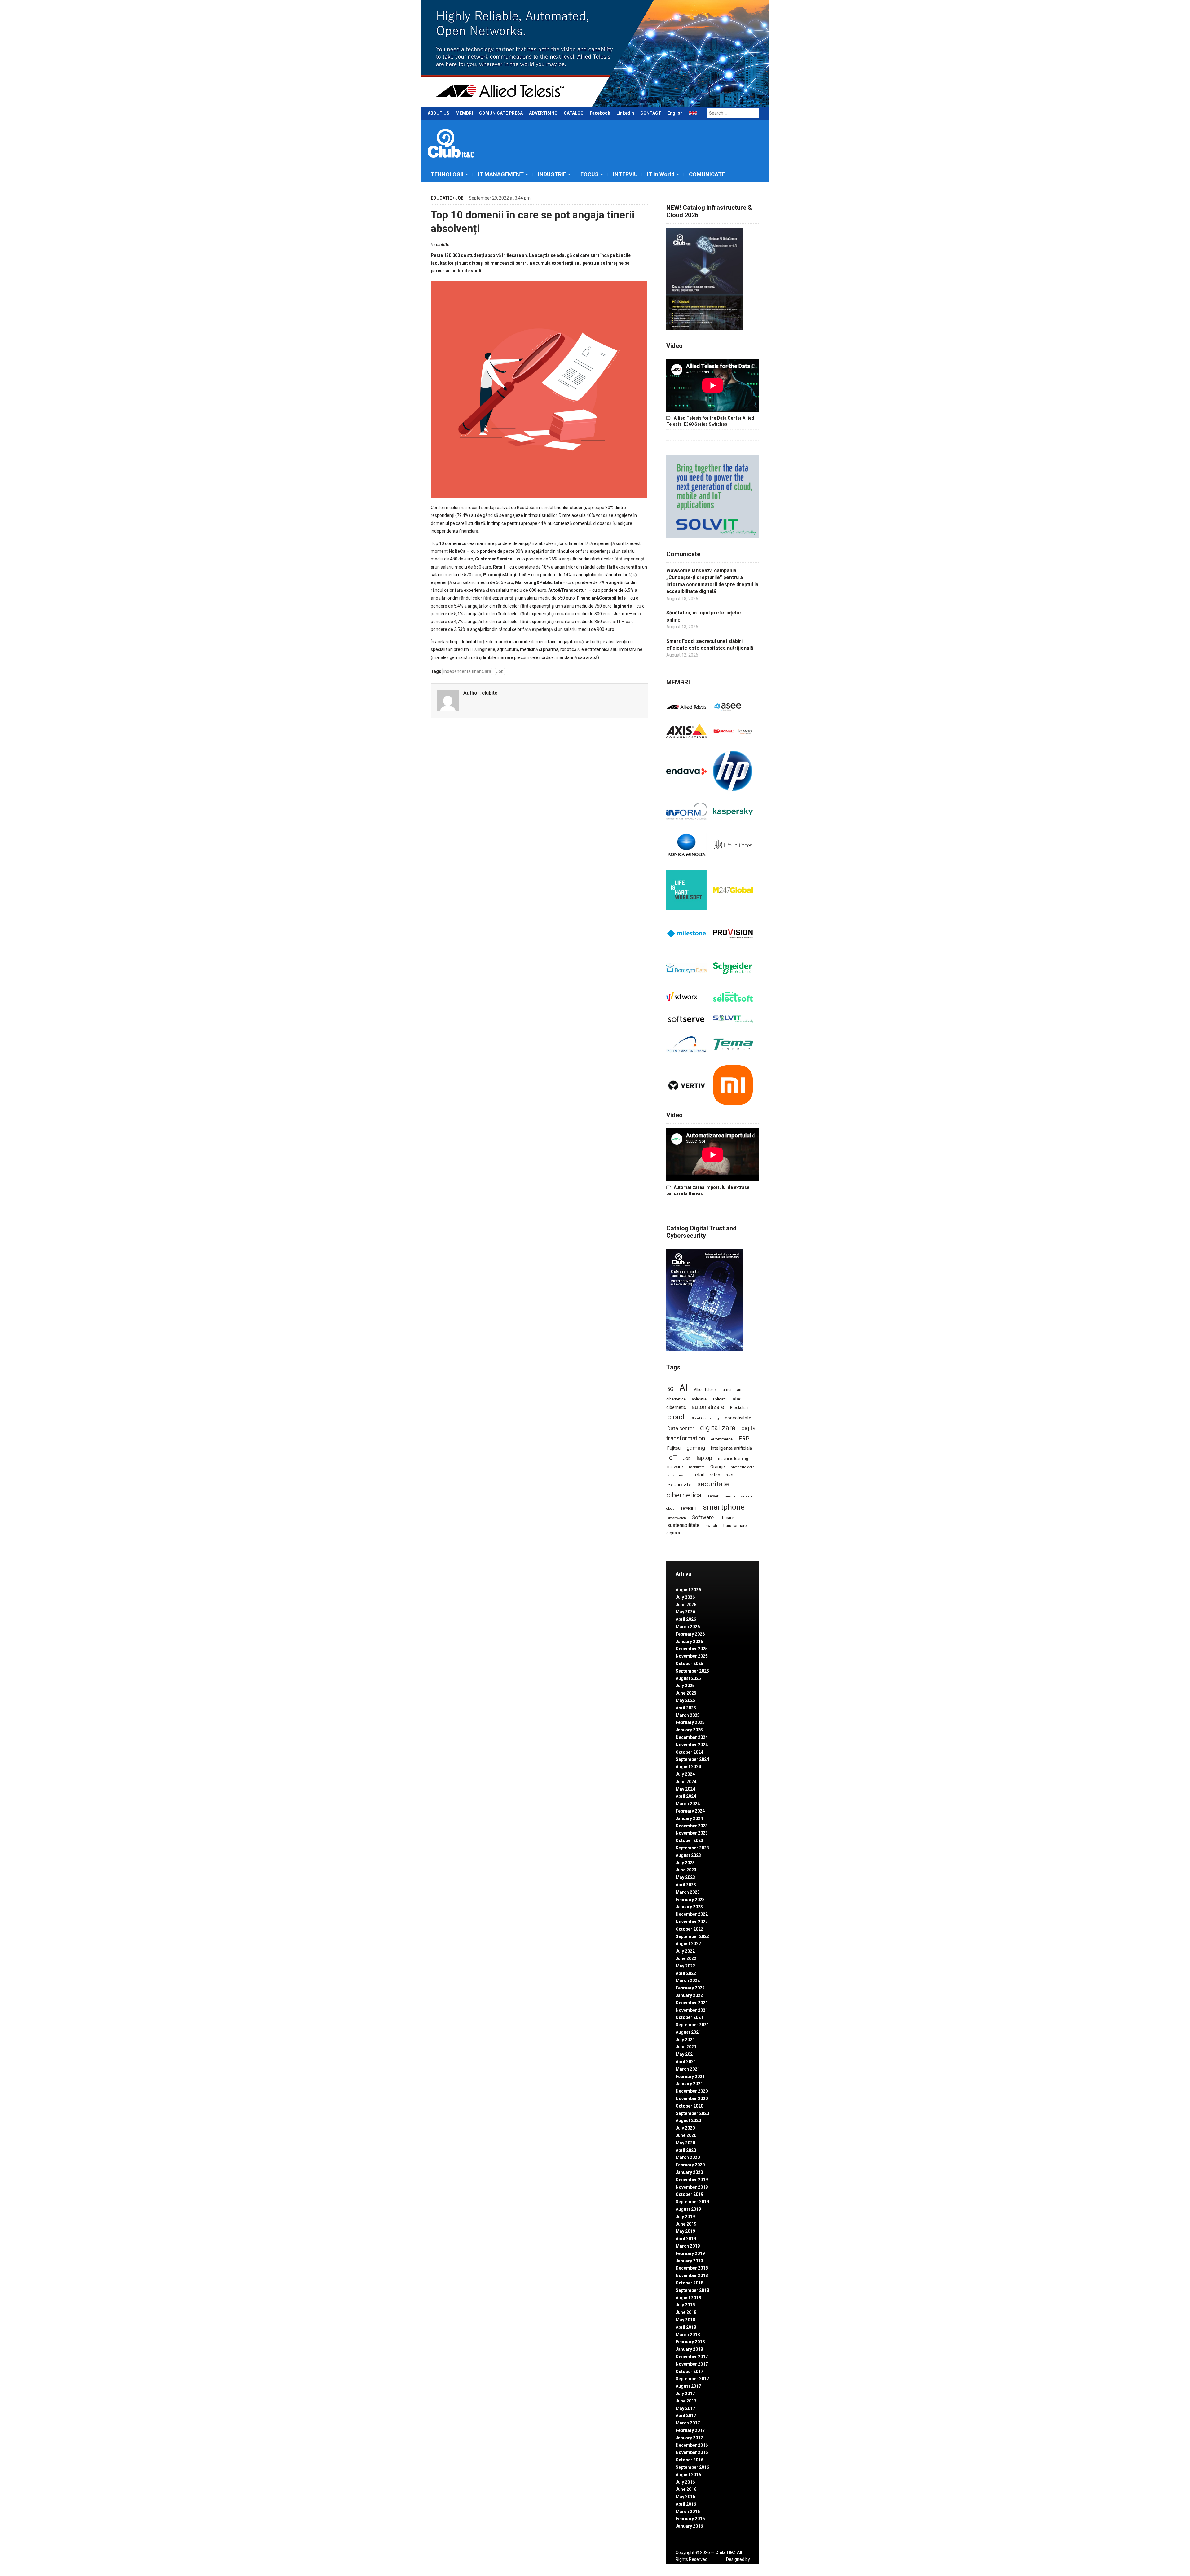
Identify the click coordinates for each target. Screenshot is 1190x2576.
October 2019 (689, 2194)
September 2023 (692, 1848)
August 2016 (688, 2475)
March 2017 (688, 2423)
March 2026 (688, 1627)
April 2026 (686, 1619)
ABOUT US (439, 113)
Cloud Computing (705, 1418)
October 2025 (689, 1664)
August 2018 (688, 2298)
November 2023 (692, 1833)
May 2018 (685, 2320)
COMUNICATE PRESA (501, 113)
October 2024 (689, 1752)
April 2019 (686, 2239)
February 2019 (690, 2253)
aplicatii (720, 1399)
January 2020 (689, 2172)
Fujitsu (674, 1448)
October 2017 (689, 2372)
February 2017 (690, 2430)
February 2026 (690, 1634)
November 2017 (692, 2364)
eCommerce (722, 1439)
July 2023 (685, 1863)
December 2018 (692, 2268)
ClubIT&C (725, 2552)
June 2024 (686, 1782)
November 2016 (692, 2452)
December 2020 (692, 2091)
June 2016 (686, 2489)
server (713, 1496)
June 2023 (686, 1870)
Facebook (600, 113)
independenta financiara (467, 671)
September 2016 (692, 2467)
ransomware (677, 1475)
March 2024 (688, 1804)
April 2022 (686, 1973)
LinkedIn (625, 113)
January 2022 (689, 1995)
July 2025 (685, 1686)
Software (703, 1517)
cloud (676, 1417)
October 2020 (689, 2106)
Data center (681, 1428)
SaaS (729, 1475)
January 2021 (689, 2084)
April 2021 (686, 2062)
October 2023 (689, 1840)
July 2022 (685, 1951)
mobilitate (697, 1467)
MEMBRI (464, 113)
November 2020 (692, 2099)
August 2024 (688, 1767)
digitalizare (718, 1428)
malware (675, 1467)
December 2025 (692, 1649)
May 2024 (685, 1789)
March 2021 (688, 2069)
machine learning (733, 1459)
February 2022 (690, 1988)
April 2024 (686, 1796)
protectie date (743, 1467)
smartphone (724, 1507)
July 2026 (685, 1597)
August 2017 (688, 2386)
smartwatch (677, 1518)
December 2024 (692, 1737)
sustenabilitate (683, 1525)
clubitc (443, 245)
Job (500, 671)
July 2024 (685, 1774)
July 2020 (685, 2128)
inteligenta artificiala (732, 1448)
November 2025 (692, 1656)
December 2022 (692, 1914)
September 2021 (692, 2025)
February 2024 (690, 1811)
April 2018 (686, 2327)
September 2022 (692, 1936)
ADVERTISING (543, 113)
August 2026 (688, 1590)
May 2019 (685, 2231)
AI (684, 1388)
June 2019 (686, 2224)
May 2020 (685, 2143)
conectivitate (738, 1418)
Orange (718, 1467)
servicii (730, 1496)
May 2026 (685, 1612)
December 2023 (692, 1826)
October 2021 (689, 2017)
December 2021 (692, 2003)
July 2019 (685, 2217)
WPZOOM (740, 2566)
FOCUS (590, 174)
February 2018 (690, 2342)
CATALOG (574, 113)
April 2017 (686, 2416)
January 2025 (689, 1730)
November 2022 (692, 1922)
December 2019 (692, 2180)
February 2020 (690, 2165)
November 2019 (692, 2187)
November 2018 (692, 2275)
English (675, 113)
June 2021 (686, 2047)
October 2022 (689, 1929)
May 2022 (685, 1966)
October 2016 (689, 2460)
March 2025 (688, 1715)
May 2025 (685, 1700)
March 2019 (688, 2246)
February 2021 (690, 2077)
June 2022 (686, 1958)
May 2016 (685, 2497)
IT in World (661, 174)
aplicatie (699, 1399)
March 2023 (688, 1892)
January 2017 (689, 2438)
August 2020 (688, 2121)
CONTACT (651, 113)
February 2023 (690, 1900)
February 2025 (690, 1722)
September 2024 (692, 1759)
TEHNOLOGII (447, 174)
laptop (704, 1458)
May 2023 (685, 1877)
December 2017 (692, 2357)
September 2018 (692, 2290)
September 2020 (692, 2113)
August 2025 (688, 1678)
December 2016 (692, 2445)
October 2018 (689, 2283)
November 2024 (692, 1745)
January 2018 (689, 2349)
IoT (672, 1458)
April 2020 (686, 2150)
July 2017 (685, 2394)
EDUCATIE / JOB (447, 198)
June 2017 (686, 2401)
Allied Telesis (705, 1390)
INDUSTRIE (552, 174)
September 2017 (692, 2379)
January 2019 (689, 2261)
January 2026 (689, 1642)
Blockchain (740, 1408)
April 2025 (686, 1708)
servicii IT (689, 1508)
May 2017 (685, 2408)
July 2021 (685, 2040)
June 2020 (686, 2135)
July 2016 (685, 2482)
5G (670, 1389)
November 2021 (692, 2010)
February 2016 (690, 2519)
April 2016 (686, 2504)
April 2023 (686, 1885)
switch (711, 1525)
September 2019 (692, 2202)
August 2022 (688, 1944)
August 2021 (688, 2032)
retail (699, 1475)
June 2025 (686, 1693)
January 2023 (689, 1907)
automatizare (708, 1407)
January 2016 (689, 2526)
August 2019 (688, 2209)
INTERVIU (625, 174)
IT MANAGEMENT (501, 174)
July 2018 (685, 2305)
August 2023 (688, 1855)
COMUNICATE (707, 174)
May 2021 (685, 2054)
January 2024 (689, 1818)
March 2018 (688, 2335)
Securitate (679, 1484)
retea (715, 1475)
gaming (696, 1448)
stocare (727, 1518)
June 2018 (686, 2312)
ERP (744, 1438)
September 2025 (692, 1671)
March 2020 (688, 2157)
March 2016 (688, 2512)
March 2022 (688, 1980)
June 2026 (686, 1605)
